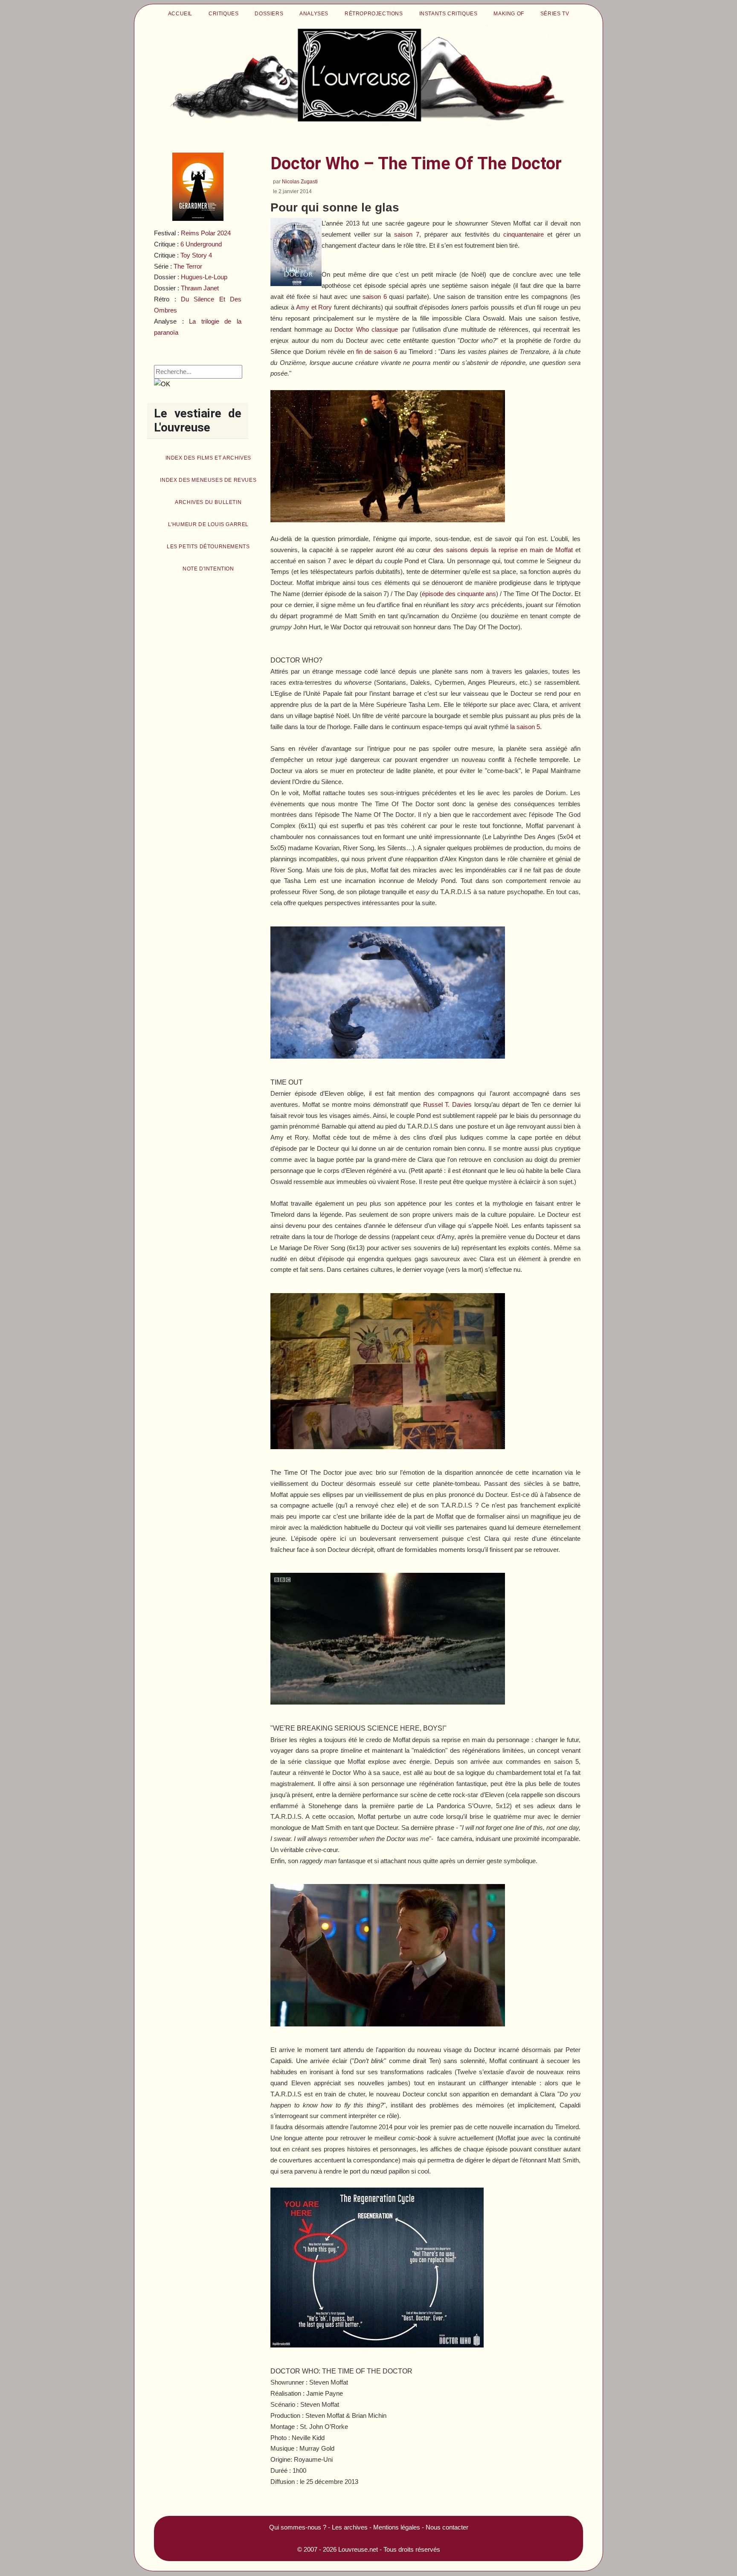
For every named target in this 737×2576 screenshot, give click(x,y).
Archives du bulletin (208, 502)
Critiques (223, 14)
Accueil (180, 14)
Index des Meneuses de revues (208, 480)
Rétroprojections (374, 14)
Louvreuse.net (358, 2549)
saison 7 (407, 234)
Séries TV (555, 14)
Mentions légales (397, 2527)
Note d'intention (208, 569)
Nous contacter (447, 2527)
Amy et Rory (314, 307)
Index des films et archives (208, 458)
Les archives (350, 2527)
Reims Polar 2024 (206, 233)
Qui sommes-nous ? (298, 2527)
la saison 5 (525, 727)
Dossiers (269, 14)
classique (366, 329)
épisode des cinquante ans (459, 594)
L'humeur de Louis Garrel (208, 524)
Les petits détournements (208, 547)
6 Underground (201, 244)
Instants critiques (448, 14)
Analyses (314, 14)
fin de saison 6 (377, 352)
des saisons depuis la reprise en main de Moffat (503, 550)
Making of (509, 14)
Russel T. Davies (448, 1104)
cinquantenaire (524, 234)
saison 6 (375, 297)
